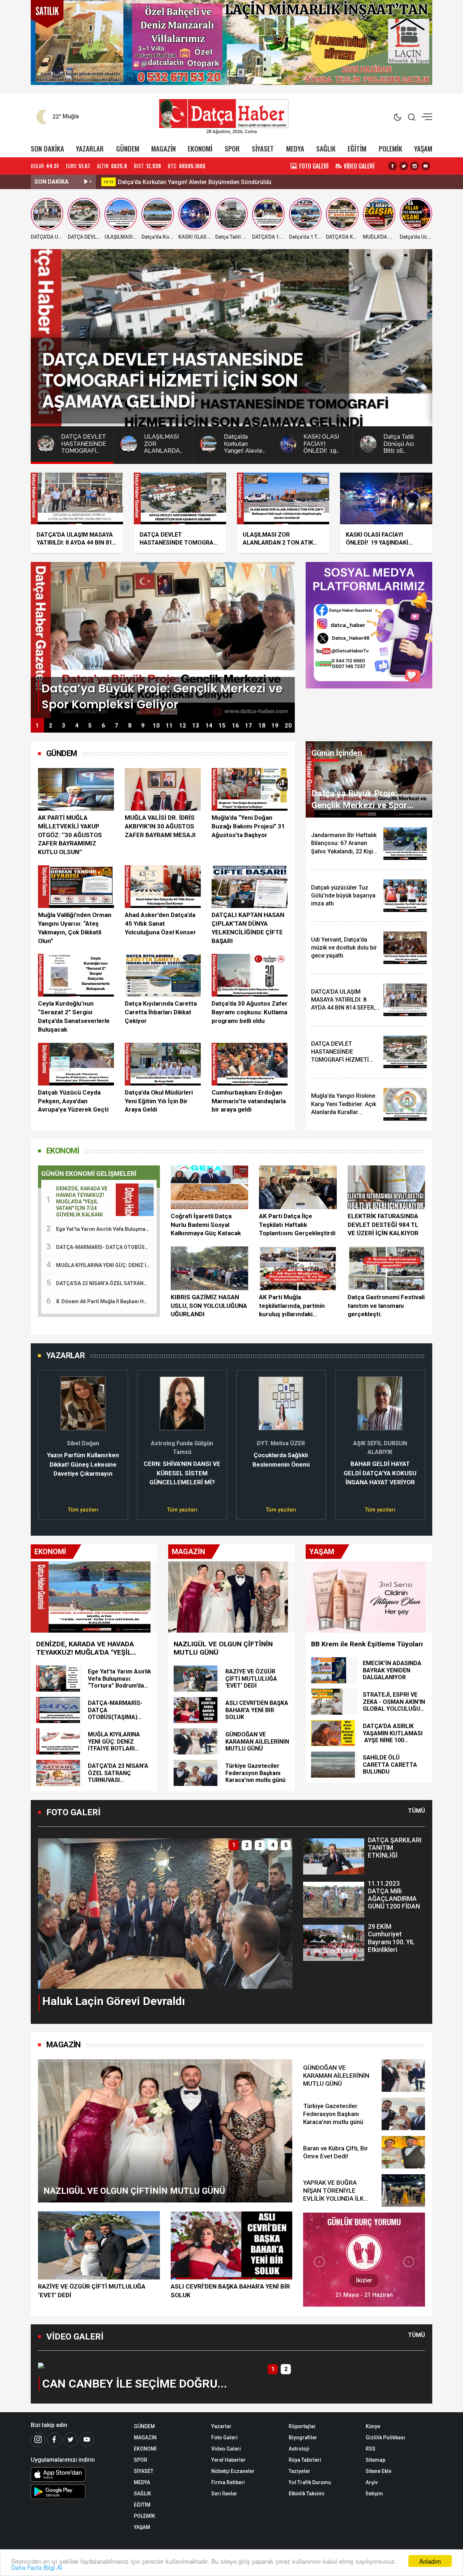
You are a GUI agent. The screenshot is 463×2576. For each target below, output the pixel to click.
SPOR (232, 148)
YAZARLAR (90, 148)
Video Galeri (226, 2449)
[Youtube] (87, 2440)
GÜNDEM (128, 148)
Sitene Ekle (379, 2471)
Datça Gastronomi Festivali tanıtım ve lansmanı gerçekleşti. (386, 1306)
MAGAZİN (163, 148)
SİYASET (263, 148)
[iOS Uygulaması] (77, 2474)
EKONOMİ (200, 148)
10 (156, 726)
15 (222, 726)
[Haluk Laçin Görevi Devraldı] (165, 1913)
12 (183, 726)
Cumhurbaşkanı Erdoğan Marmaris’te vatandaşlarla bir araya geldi (249, 1101)
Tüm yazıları (83, 1510)
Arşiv (372, 2482)
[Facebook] (54, 2440)
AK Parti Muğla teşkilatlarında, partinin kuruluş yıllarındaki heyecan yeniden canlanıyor (292, 1306)
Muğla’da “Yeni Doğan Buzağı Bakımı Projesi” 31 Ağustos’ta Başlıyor (248, 826)
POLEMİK (390, 148)
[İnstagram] (38, 2440)
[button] (48, 1441)
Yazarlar (221, 2426)
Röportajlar (302, 2426)
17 (249, 726)
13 (196, 726)
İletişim (374, 2494)
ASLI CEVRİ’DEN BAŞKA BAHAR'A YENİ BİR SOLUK (230, 2291)
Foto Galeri (224, 2438)
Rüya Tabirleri (305, 2460)
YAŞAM (423, 148)
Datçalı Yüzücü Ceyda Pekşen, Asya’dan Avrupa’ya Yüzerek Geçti (73, 1101)
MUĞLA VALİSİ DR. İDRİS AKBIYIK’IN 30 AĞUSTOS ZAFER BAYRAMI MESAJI (160, 826)
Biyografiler (303, 2438)
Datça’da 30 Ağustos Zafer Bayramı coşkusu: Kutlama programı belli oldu (250, 1012)
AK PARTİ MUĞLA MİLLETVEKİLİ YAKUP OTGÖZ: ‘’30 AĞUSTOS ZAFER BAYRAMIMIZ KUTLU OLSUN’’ (70, 835)
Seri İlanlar (224, 2494)
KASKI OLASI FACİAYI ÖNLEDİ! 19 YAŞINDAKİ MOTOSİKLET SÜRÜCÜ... (210, 182)
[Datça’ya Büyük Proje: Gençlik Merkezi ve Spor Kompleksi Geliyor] (163, 639)
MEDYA (295, 148)
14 (209, 726)
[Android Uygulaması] (77, 2492)
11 (169, 726)
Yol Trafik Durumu (310, 2482)
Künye (373, 2426)
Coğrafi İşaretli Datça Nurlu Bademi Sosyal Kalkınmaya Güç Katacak (206, 1225)
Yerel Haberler (228, 2460)
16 (235, 726)
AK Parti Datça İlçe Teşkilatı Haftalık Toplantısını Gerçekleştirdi (297, 1225)
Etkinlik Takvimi (307, 2494)
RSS (371, 2449)
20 (288, 726)
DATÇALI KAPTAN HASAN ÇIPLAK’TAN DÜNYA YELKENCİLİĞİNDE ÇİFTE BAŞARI (248, 928)
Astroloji (299, 2449)
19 (275, 726)
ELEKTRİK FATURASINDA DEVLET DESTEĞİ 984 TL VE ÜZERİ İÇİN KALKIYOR (383, 1225)
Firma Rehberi (228, 2482)
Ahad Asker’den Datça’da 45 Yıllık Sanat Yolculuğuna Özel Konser (160, 924)
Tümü (417, 1811)
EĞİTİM (357, 148)
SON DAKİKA (47, 148)
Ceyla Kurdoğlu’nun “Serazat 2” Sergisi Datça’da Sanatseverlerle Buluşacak (74, 1016)
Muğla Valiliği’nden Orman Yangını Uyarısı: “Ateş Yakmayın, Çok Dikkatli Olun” (75, 928)
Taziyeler (300, 2471)
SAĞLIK (326, 148)
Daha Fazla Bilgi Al (37, 2567)
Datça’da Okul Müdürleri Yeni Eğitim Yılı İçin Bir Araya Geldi (159, 1101)
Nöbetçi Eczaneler (233, 2471)
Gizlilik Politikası (385, 2438)
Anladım (430, 2561)
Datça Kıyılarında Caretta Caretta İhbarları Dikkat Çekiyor (161, 1012)
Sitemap (375, 2460)
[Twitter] (71, 2440)
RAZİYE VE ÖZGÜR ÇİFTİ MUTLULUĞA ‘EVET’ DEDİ (92, 2291)
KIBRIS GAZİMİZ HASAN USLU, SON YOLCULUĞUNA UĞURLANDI (209, 1306)
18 (262, 726)
